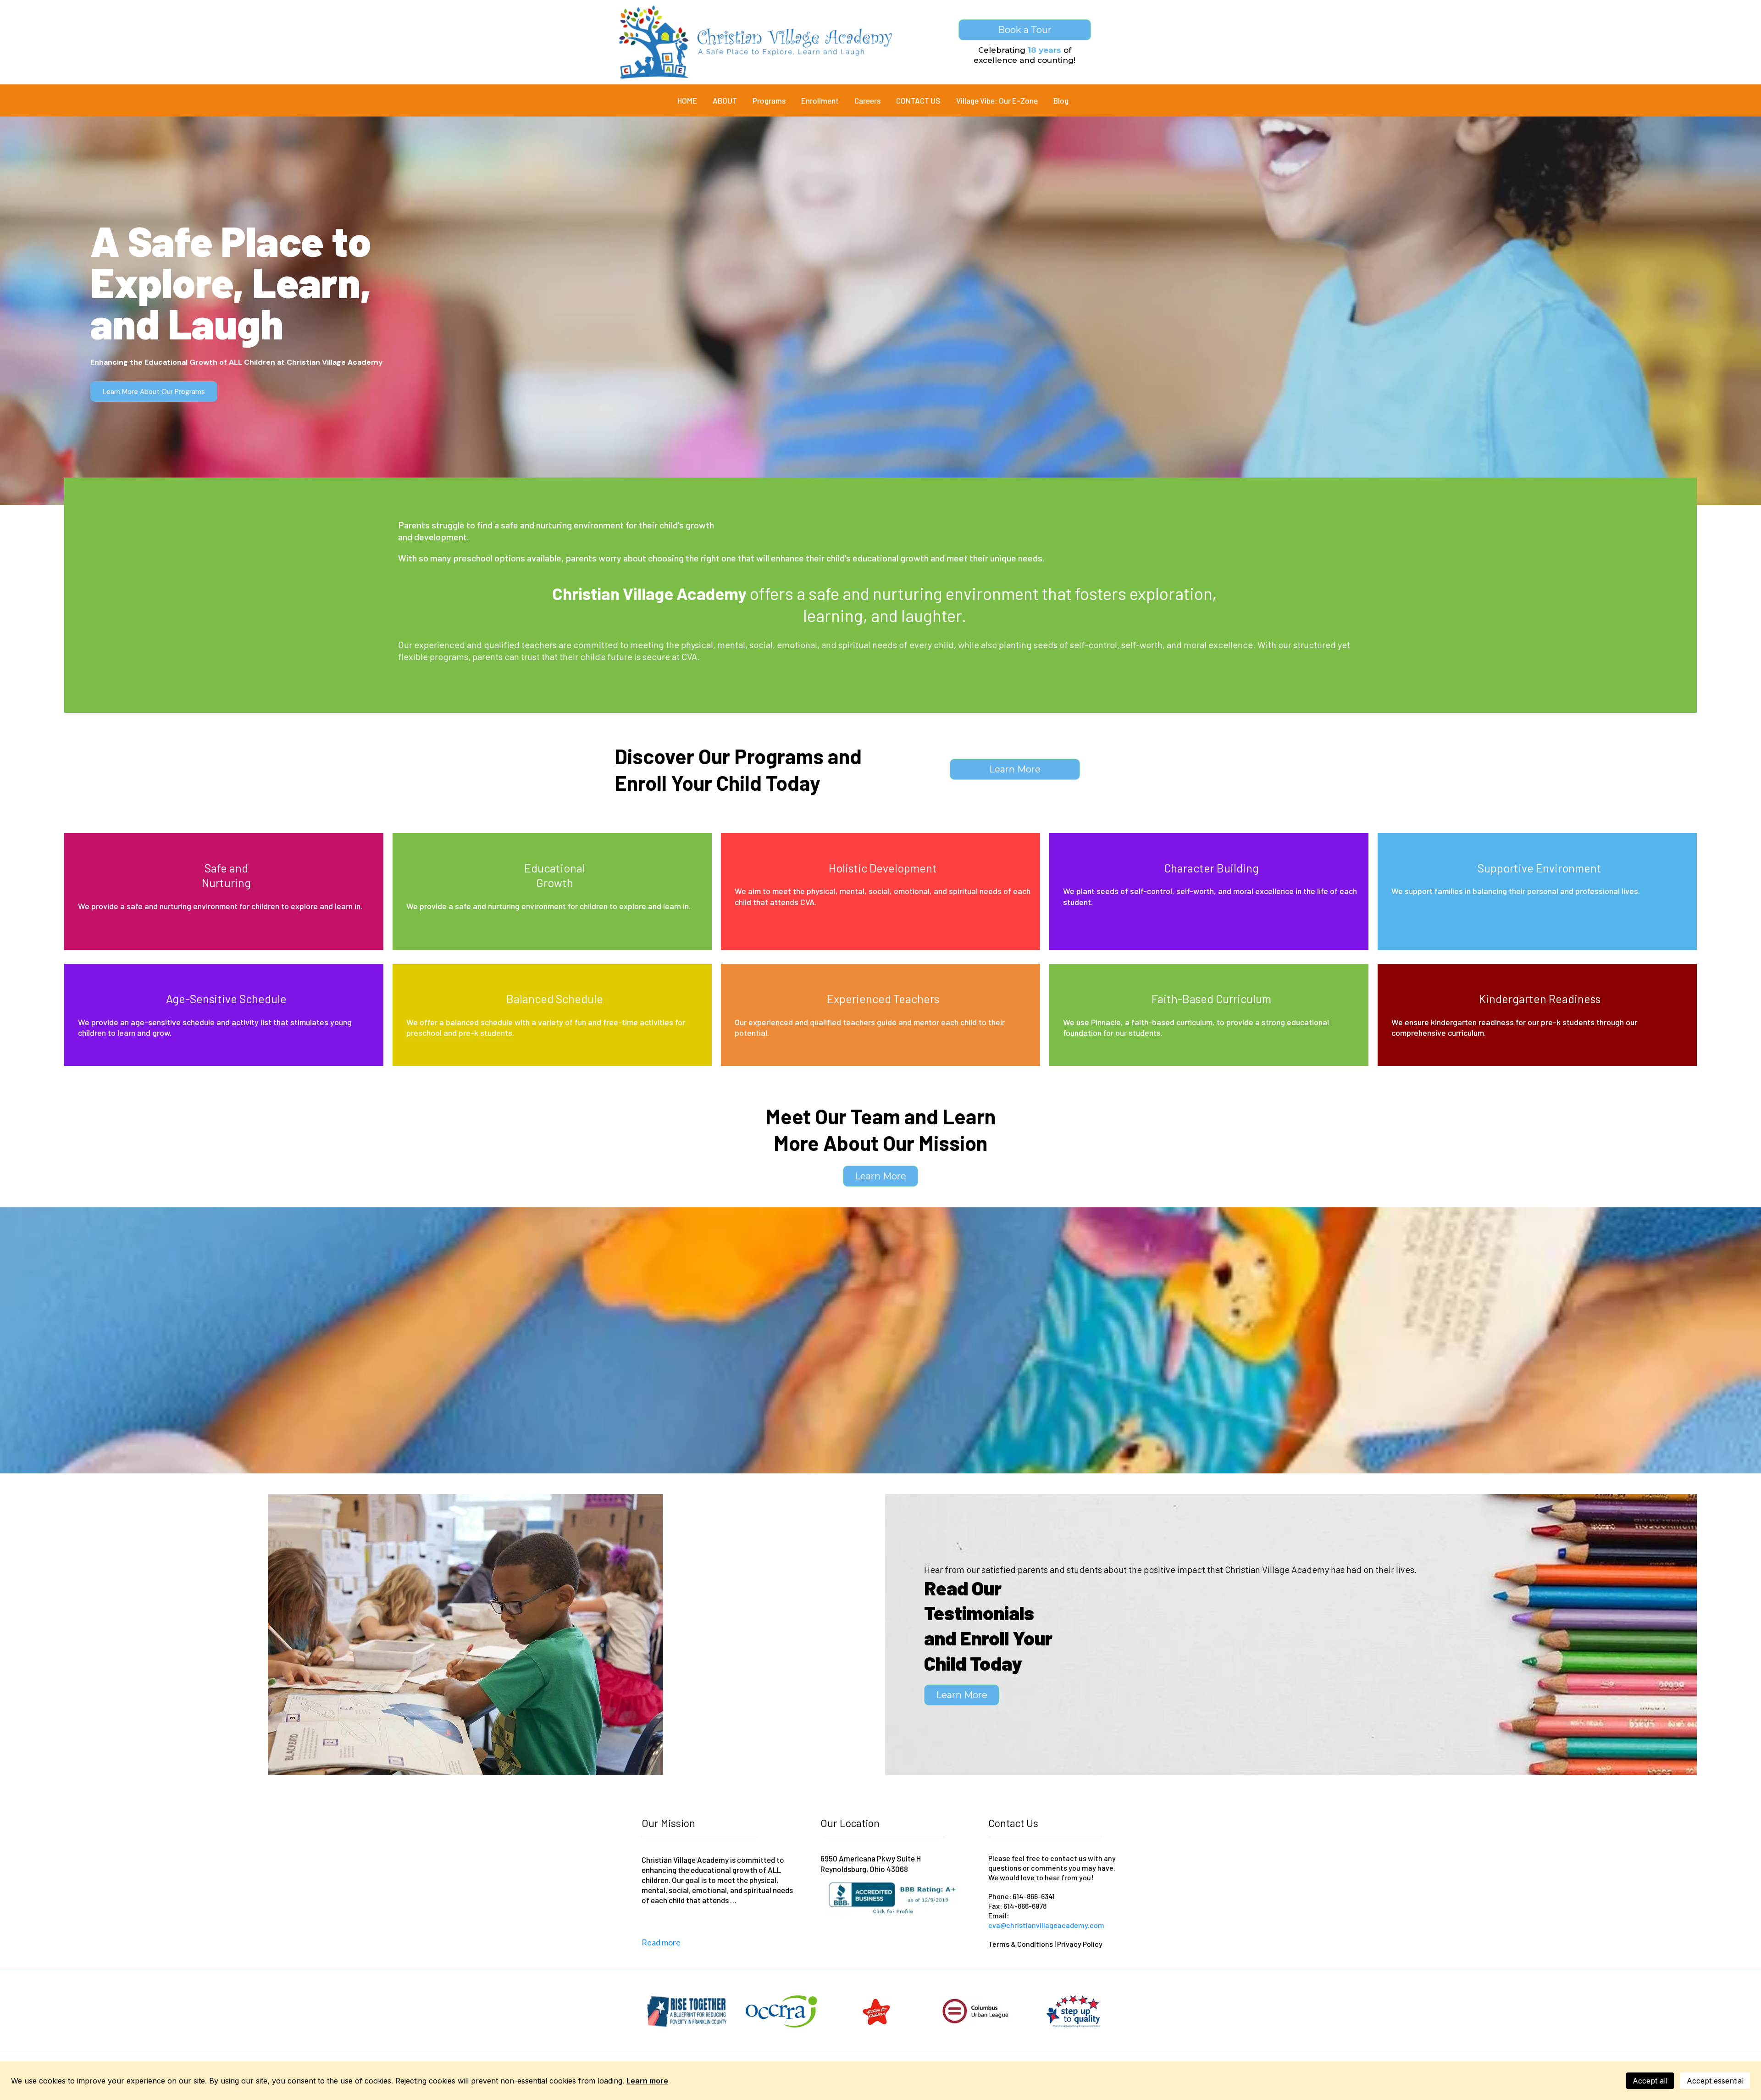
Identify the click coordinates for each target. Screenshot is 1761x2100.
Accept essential (1715, 2081)
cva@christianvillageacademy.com (1046, 1925)
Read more (661, 1942)
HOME (687, 100)
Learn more (647, 2081)
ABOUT (725, 100)
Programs (769, 100)
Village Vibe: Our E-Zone (997, 100)
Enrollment (820, 100)
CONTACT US (918, 100)
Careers (867, 100)
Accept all (1650, 2081)
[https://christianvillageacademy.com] (756, 42)
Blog (1061, 100)
